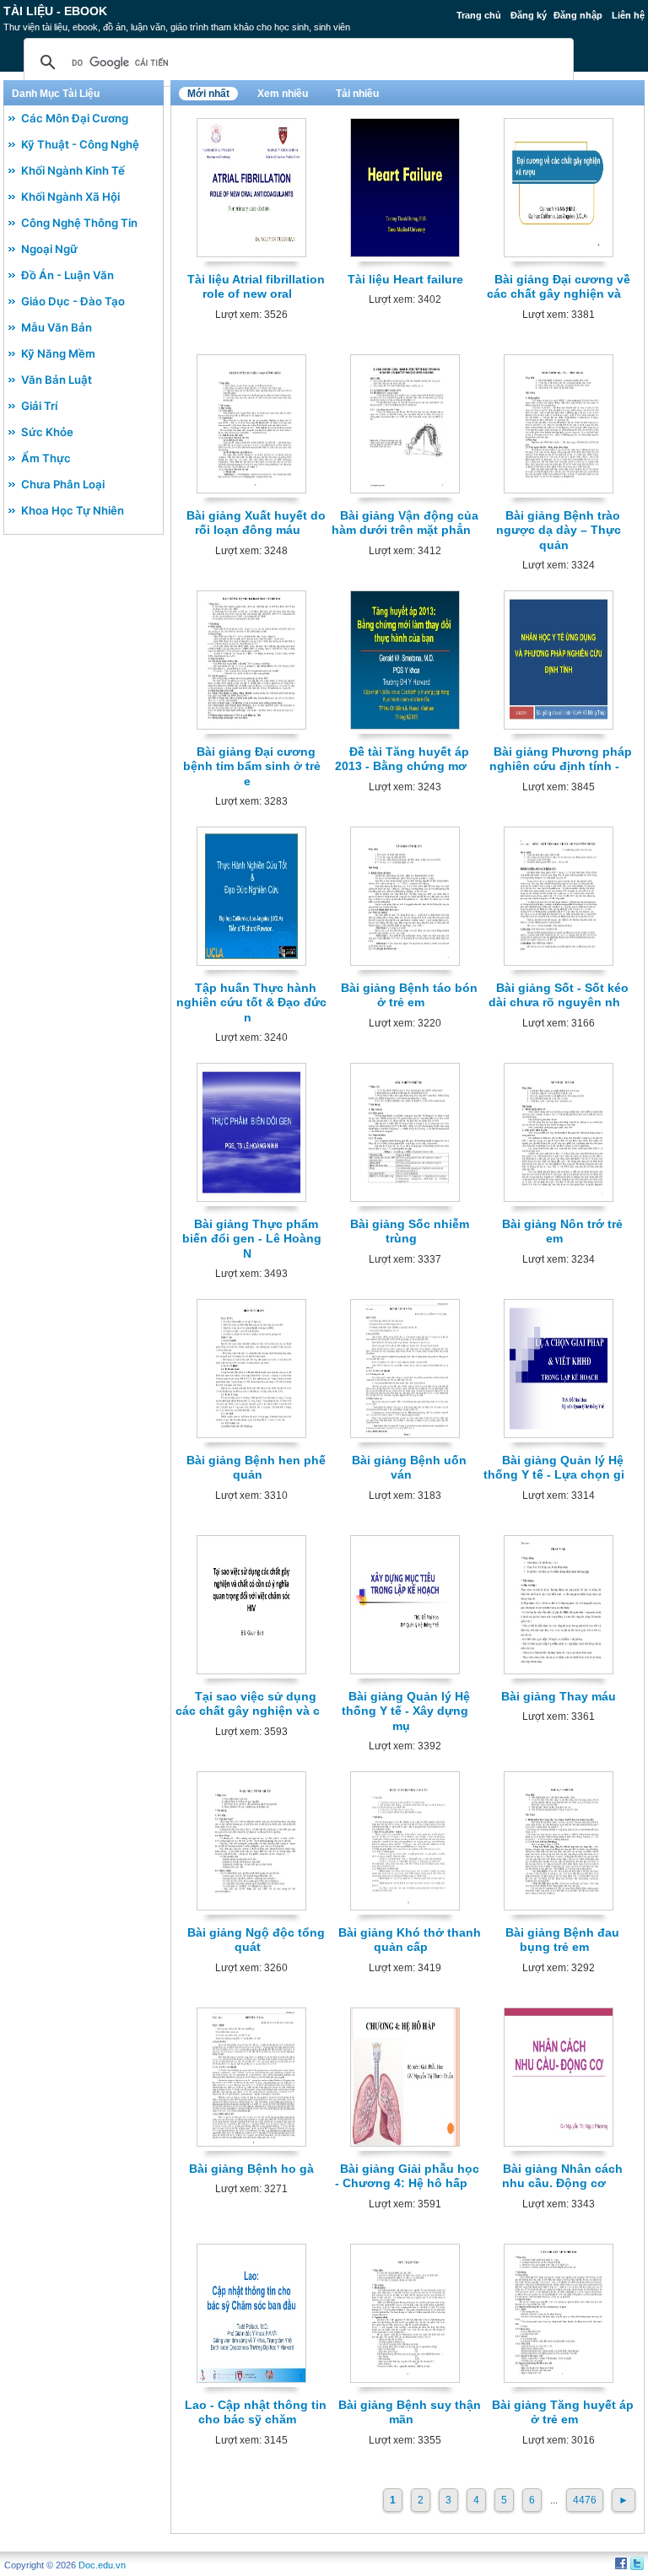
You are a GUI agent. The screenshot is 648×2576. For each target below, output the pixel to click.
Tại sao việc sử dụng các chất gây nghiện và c (248, 1703)
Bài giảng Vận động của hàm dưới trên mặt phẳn (405, 523)
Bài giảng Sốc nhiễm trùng (410, 1231)
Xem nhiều (283, 94)
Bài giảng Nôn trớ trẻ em (562, 1231)
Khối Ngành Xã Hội (70, 197)
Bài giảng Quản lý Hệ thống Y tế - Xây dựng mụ (406, 1711)
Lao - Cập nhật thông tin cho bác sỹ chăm (256, 2412)
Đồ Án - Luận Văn (67, 275)
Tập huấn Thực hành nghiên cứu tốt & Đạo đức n (251, 1002)
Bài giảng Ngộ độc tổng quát (256, 1940)
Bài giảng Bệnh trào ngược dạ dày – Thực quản (559, 530)
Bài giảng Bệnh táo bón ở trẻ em (409, 995)
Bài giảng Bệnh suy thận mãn (410, 2412)
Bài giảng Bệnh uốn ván (409, 1467)
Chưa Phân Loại (63, 484)
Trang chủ (479, 15)
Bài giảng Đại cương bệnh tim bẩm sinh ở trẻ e (252, 766)
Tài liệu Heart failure (405, 279)
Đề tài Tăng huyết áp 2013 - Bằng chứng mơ (402, 759)
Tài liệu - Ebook (55, 11)
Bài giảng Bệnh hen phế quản (256, 1467)
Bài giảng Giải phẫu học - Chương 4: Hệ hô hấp (407, 2176)
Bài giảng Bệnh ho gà (251, 2169)
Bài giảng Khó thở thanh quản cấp (410, 1940)
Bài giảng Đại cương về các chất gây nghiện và (559, 286)
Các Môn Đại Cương (75, 118)
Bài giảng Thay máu (559, 1696)
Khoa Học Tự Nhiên (73, 510)
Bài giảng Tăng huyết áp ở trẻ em (563, 2412)
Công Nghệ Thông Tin (79, 223)
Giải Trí (39, 406)
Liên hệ (628, 15)
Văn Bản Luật (57, 380)
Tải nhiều (357, 94)
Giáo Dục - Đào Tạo (73, 301)
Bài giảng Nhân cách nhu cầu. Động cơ (562, 2176)
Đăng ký (529, 15)
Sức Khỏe (47, 432)
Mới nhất (208, 94)
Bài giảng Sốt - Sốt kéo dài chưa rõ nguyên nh (559, 995)
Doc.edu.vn (102, 2565)
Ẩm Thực (46, 458)
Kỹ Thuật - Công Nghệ (80, 144)
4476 (585, 2500)
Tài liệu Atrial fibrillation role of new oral (256, 286)
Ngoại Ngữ (49, 249)
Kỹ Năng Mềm (58, 353)
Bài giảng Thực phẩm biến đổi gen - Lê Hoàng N (252, 1239)
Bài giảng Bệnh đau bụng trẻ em (562, 1940)
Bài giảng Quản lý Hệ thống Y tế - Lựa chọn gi (554, 1467)
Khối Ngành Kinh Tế (73, 170)
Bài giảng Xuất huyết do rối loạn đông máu (256, 523)
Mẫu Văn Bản (57, 327)
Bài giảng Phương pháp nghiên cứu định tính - (561, 759)
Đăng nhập (578, 15)
